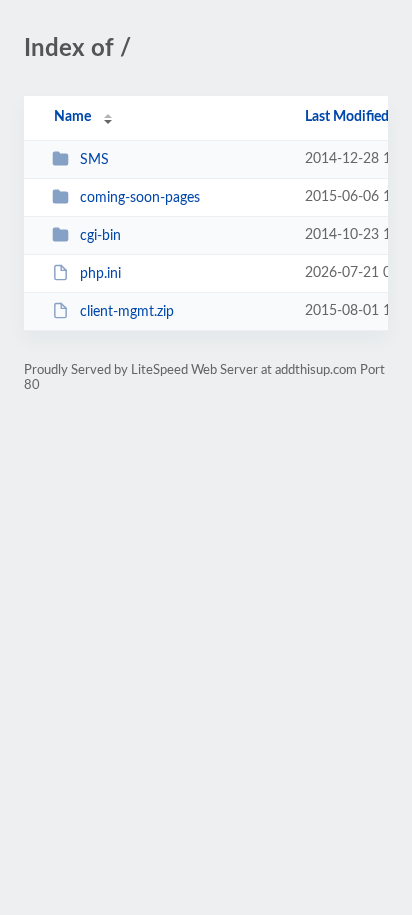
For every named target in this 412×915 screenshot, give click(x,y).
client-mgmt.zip (127, 312)
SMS (94, 160)
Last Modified (347, 117)
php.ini (100, 274)
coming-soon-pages (140, 198)
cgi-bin (100, 236)
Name (72, 117)
